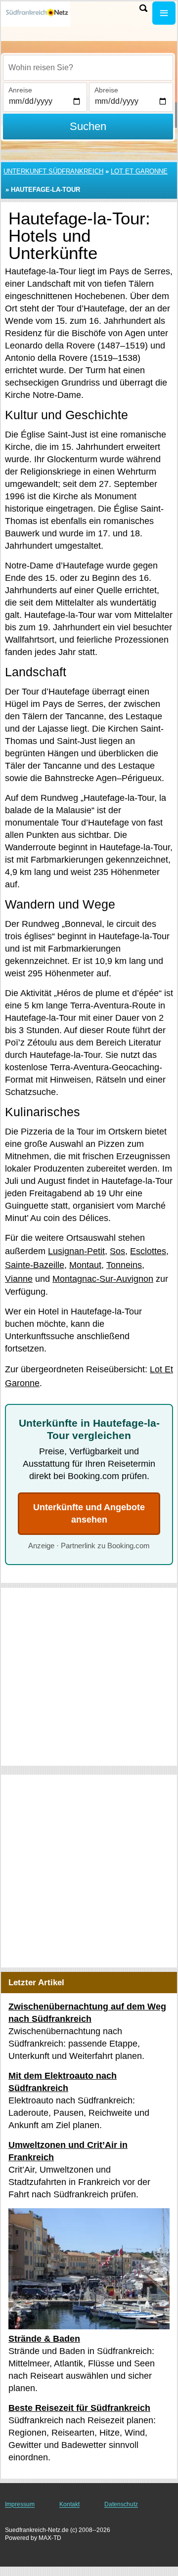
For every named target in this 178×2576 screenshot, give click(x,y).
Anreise (20, 90)
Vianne (19, 1279)
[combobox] (88, 68)
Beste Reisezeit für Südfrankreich (79, 2408)
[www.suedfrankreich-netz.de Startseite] (37, 14)
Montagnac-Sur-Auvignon (103, 1279)
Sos (117, 1251)
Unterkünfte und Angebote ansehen (89, 1513)
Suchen (88, 126)
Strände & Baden (44, 2339)
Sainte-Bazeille (35, 1265)
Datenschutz (121, 2504)
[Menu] (164, 13)
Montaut (85, 1265)
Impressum (20, 2504)
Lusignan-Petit (76, 1251)
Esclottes (148, 1251)
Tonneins (124, 1265)
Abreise (106, 90)
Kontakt (69, 2504)
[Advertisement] (89, 1677)
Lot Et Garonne (139, 171)
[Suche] (143, 8)
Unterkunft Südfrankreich (53, 171)
